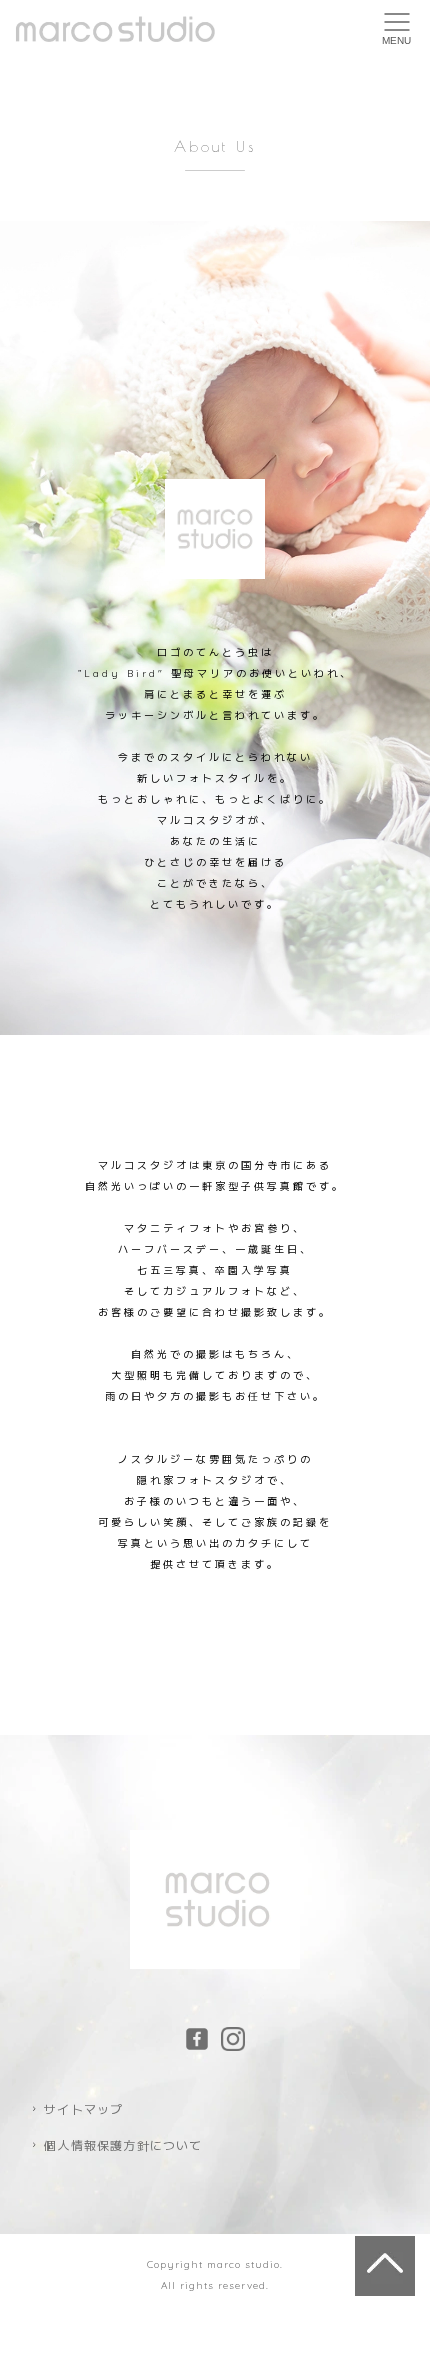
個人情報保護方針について (123, 2145)
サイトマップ (83, 2109)
